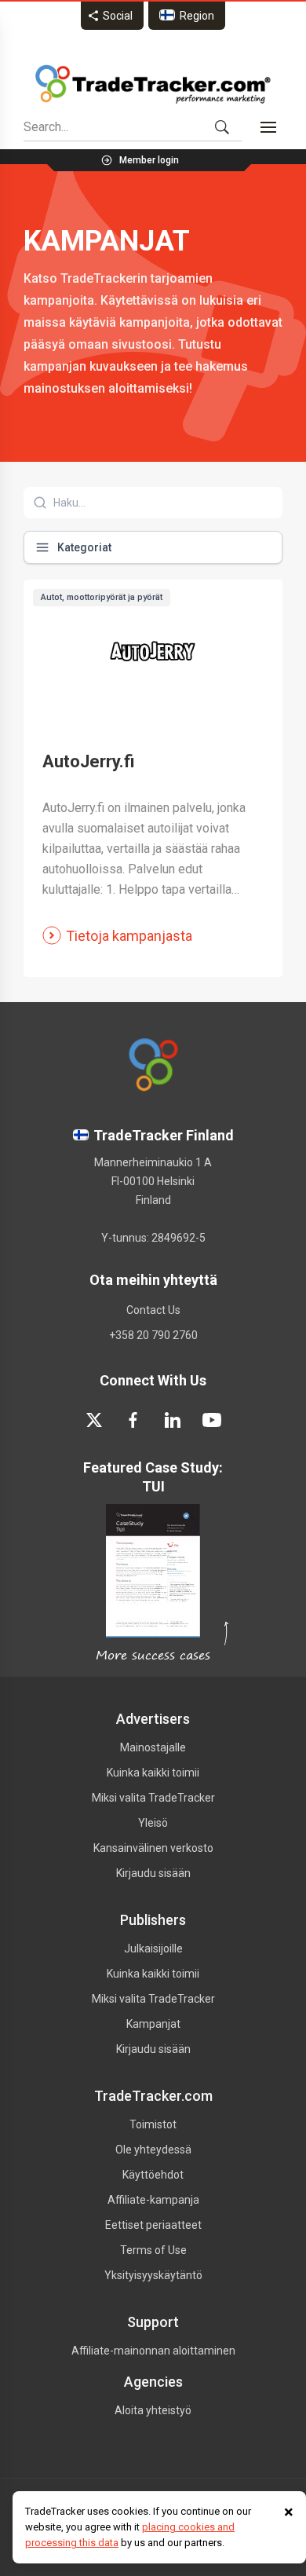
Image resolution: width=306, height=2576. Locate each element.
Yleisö (153, 1823)
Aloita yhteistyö (153, 2410)
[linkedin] (173, 1420)
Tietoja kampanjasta (129, 936)
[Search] (222, 127)
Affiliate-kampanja (153, 2200)
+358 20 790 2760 (153, 1335)
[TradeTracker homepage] (153, 84)
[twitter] (94, 1420)
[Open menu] (268, 127)
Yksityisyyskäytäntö (153, 2275)
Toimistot (153, 2124)
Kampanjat (153, 2024)
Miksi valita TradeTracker (153, 1798)
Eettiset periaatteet (153, 2225)
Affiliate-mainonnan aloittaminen (153, 2351)
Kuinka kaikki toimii (153, 1773)
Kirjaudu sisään (153, 1873)
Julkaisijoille (153, 1948)
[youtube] (212, 1420)
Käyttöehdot (153, 2175)
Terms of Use (153, 2250)
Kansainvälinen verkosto (153, 1848)
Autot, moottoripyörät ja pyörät (102, 597)
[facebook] (133, 1420)
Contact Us (153, 1310)
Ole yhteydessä (153, 2150)
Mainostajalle (153, 1747)
